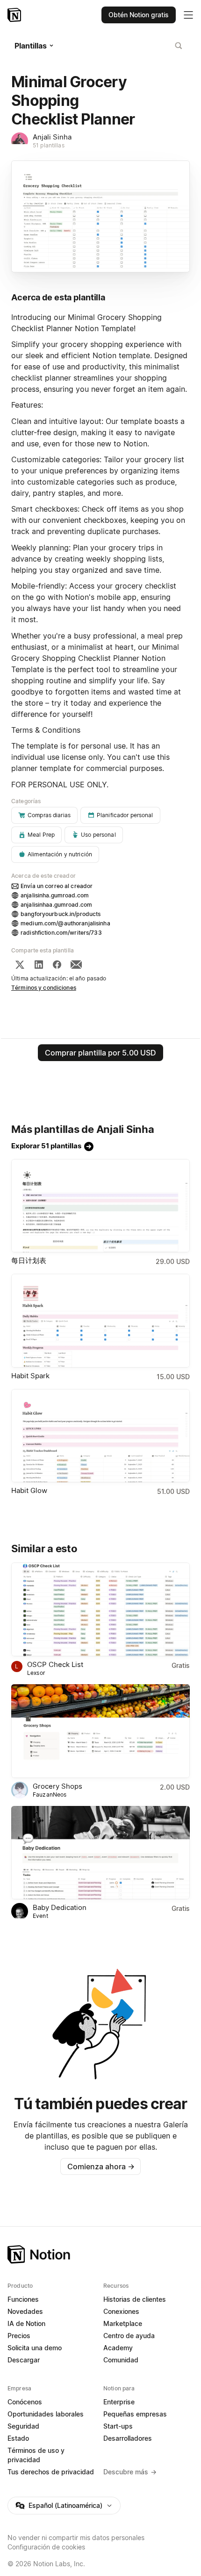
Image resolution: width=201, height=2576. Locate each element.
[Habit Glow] (100, 1436)
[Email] (76, 965)
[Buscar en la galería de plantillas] (179, 46)
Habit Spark (30, 1376)
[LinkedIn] (39, 965)
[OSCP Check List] (100, 1609)
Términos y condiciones (44, 988)
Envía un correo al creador (57, 886)
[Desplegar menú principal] (188, 15)
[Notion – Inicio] (15, 15)
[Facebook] (57, 965)
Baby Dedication (60, 1907)
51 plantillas (49, 145)
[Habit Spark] (100, 1321)
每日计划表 (29, 1260)
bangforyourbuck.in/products (61, 914)
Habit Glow (29, 1490)
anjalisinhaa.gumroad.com (56, 905)
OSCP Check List (55, 1664)
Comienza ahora (101, 2166)
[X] (20, 965)
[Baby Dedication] (100, 1853)
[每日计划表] (100, 1206)
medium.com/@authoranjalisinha (65, 923)
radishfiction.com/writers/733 (61, 933)
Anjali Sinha (52, 137)
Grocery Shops (57, 1786)
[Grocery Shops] (100, 1731)
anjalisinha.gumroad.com (55, 895)
